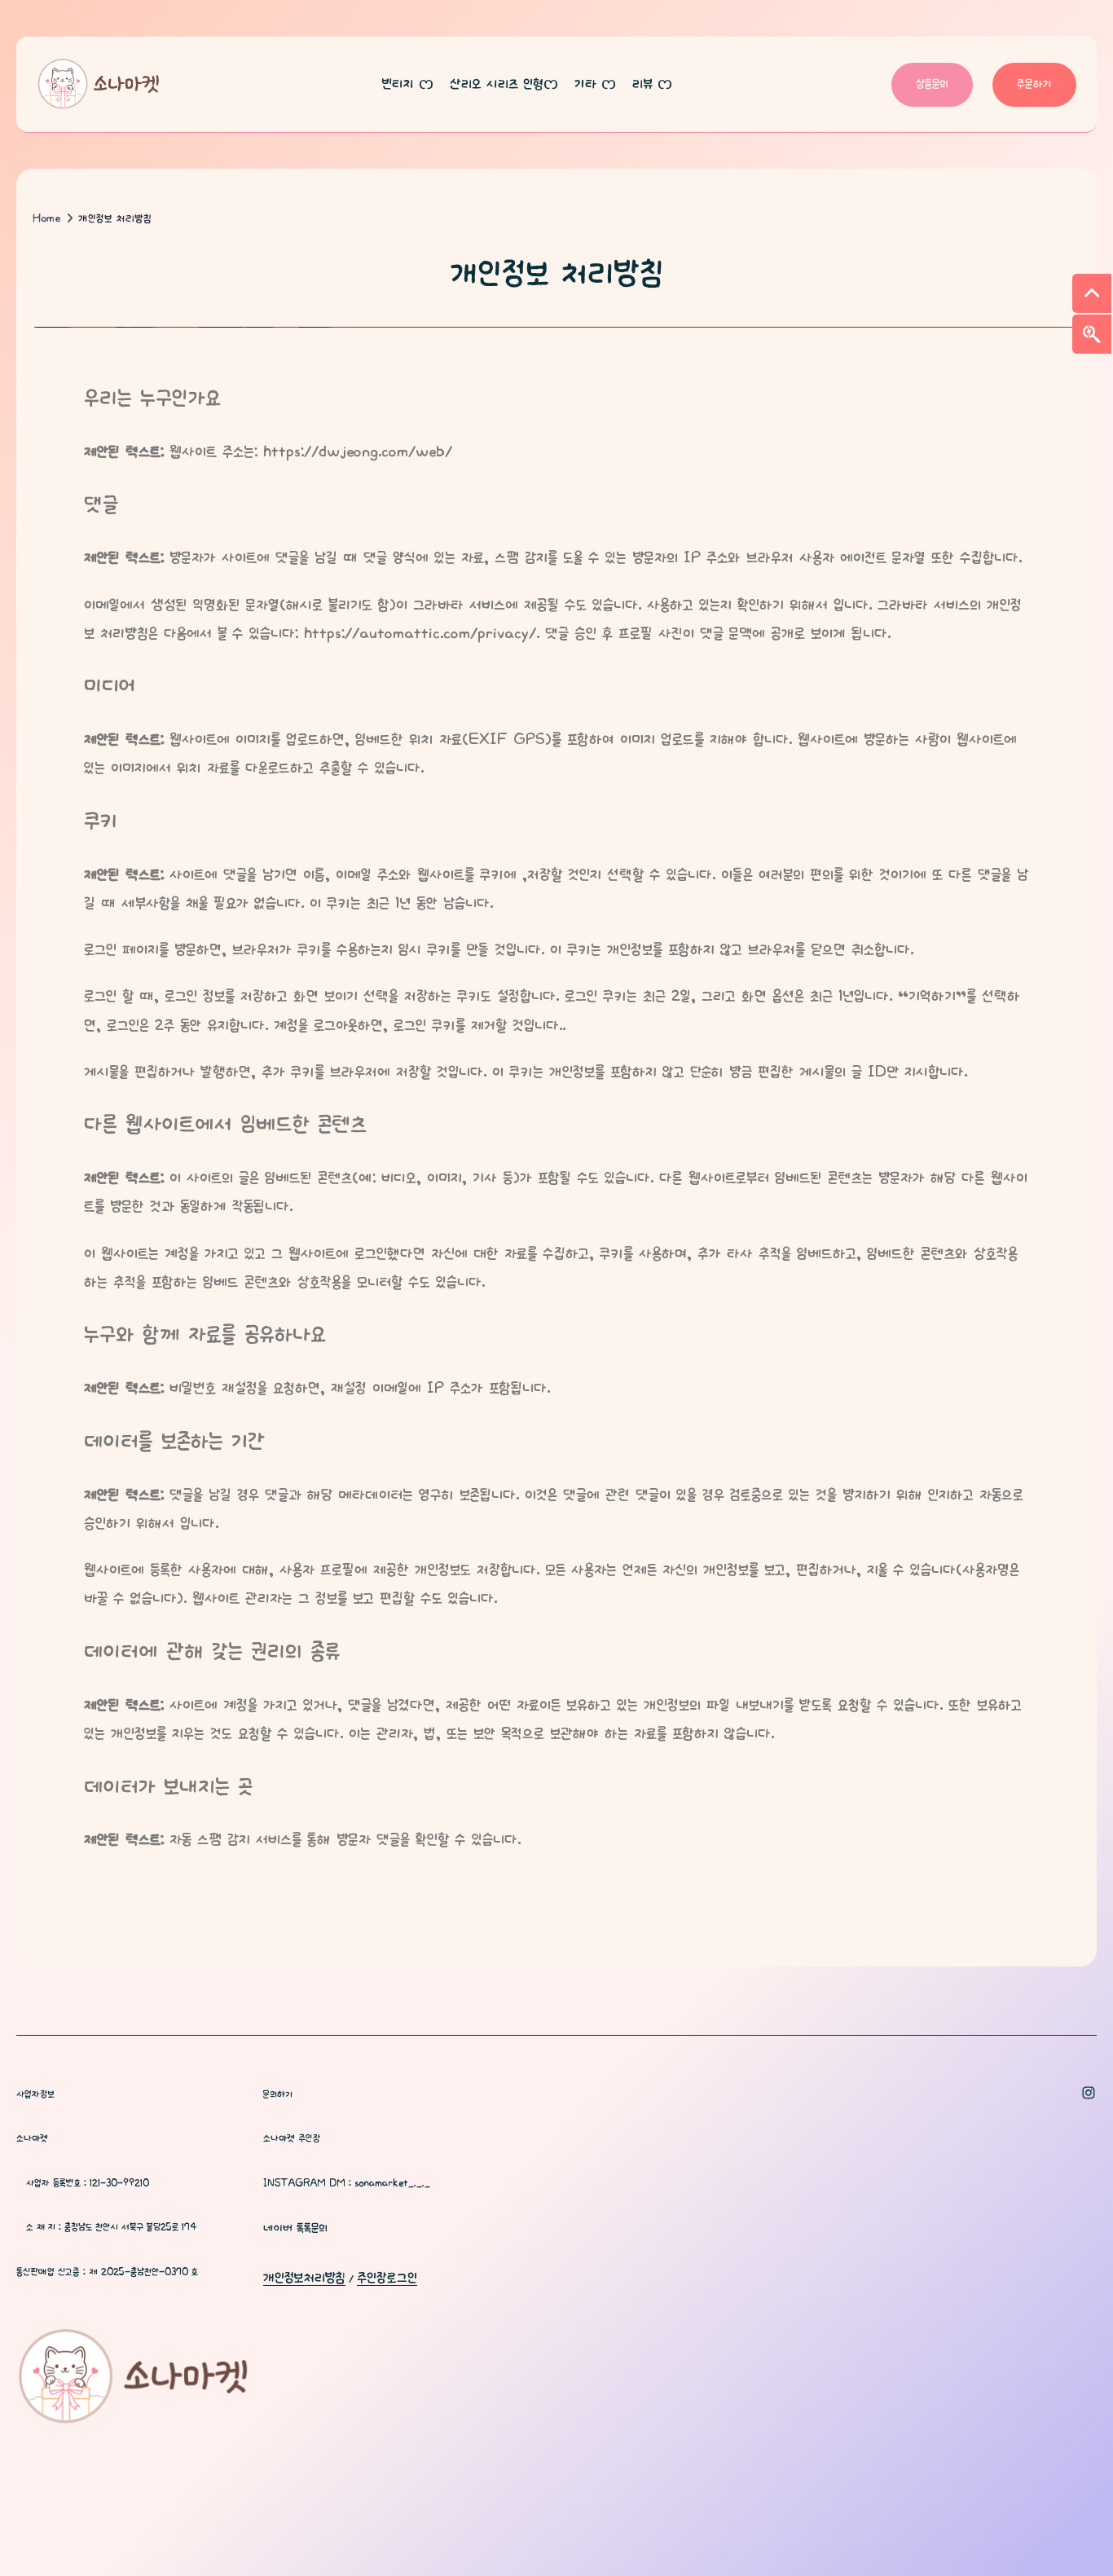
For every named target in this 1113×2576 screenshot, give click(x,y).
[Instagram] (1089, 2093)
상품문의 (933, 84)
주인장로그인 (387, 2278)
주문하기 (1034, 84)
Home (47, 219)
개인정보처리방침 (304, 2278)
